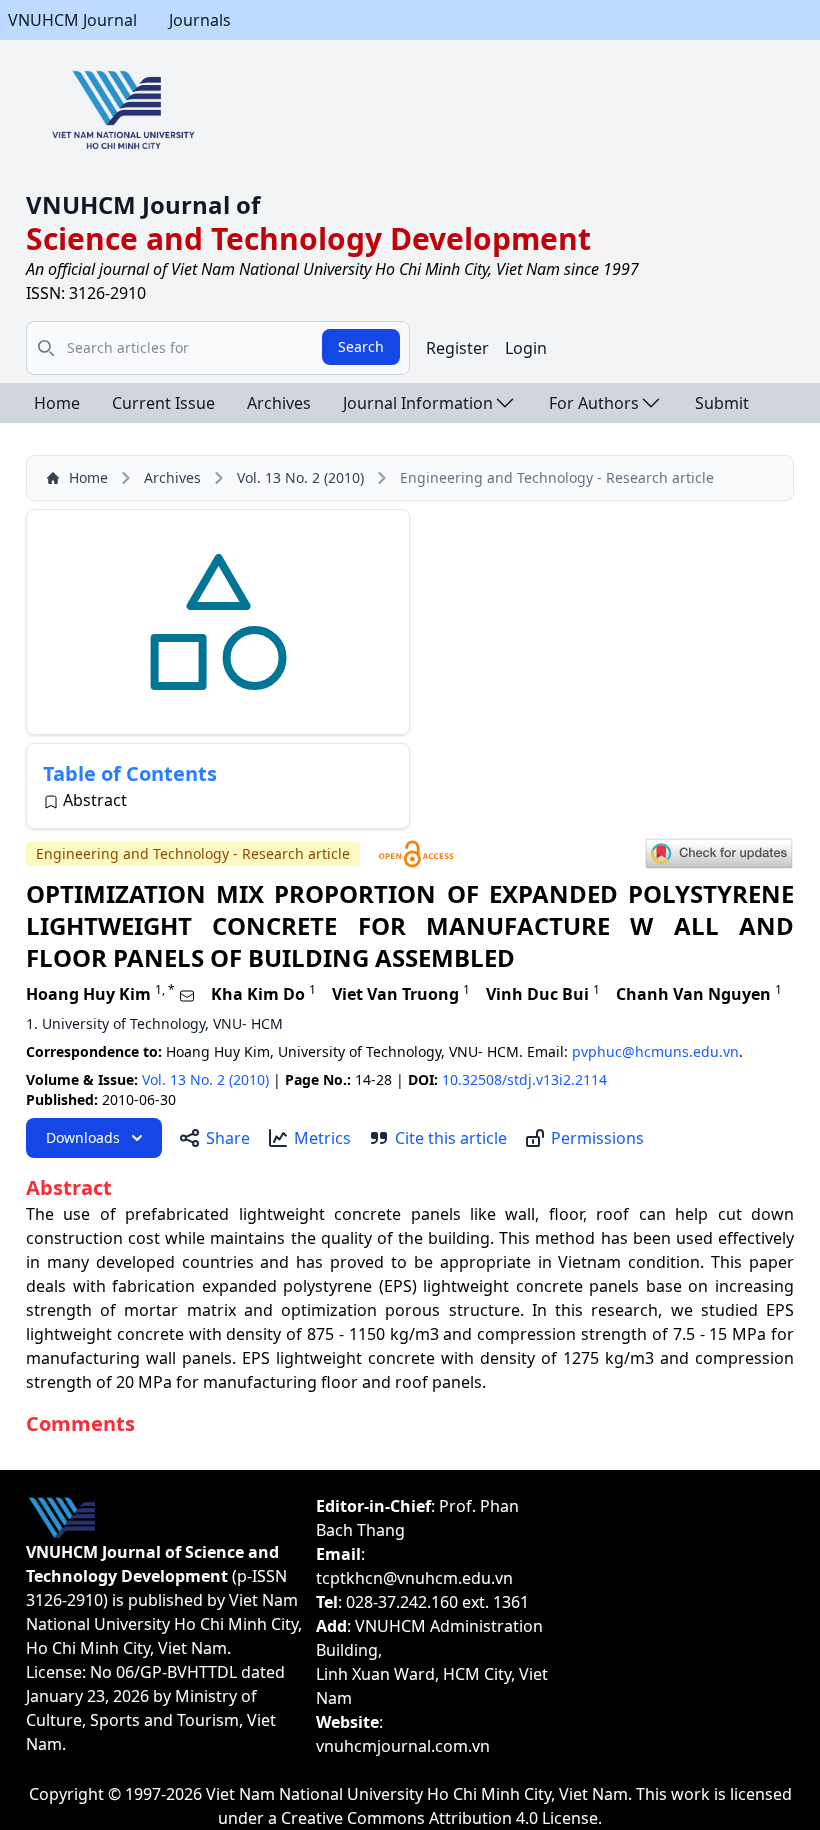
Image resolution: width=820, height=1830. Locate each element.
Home (57, 403)
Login (526, 348)
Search (361, 346)
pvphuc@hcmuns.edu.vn (655, 1051)
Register (457, 348)
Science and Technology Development (308, 238)
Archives (279, 403)
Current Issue (163, 403)
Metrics (322, 1138)
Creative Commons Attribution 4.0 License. (441, 1818)
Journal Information (418, 403)
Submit (722, 403)
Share (228, 1138)
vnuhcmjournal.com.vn (403, 1746)
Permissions (597, 1138)
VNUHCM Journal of (143, 204)
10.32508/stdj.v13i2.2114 (524, 1079)
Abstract (95, 800)
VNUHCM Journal (72, 20)
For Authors (594, 403)
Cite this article (451, 1138)
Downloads (83, 1137)
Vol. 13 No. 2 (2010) (300, 477)
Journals (200, 20)
